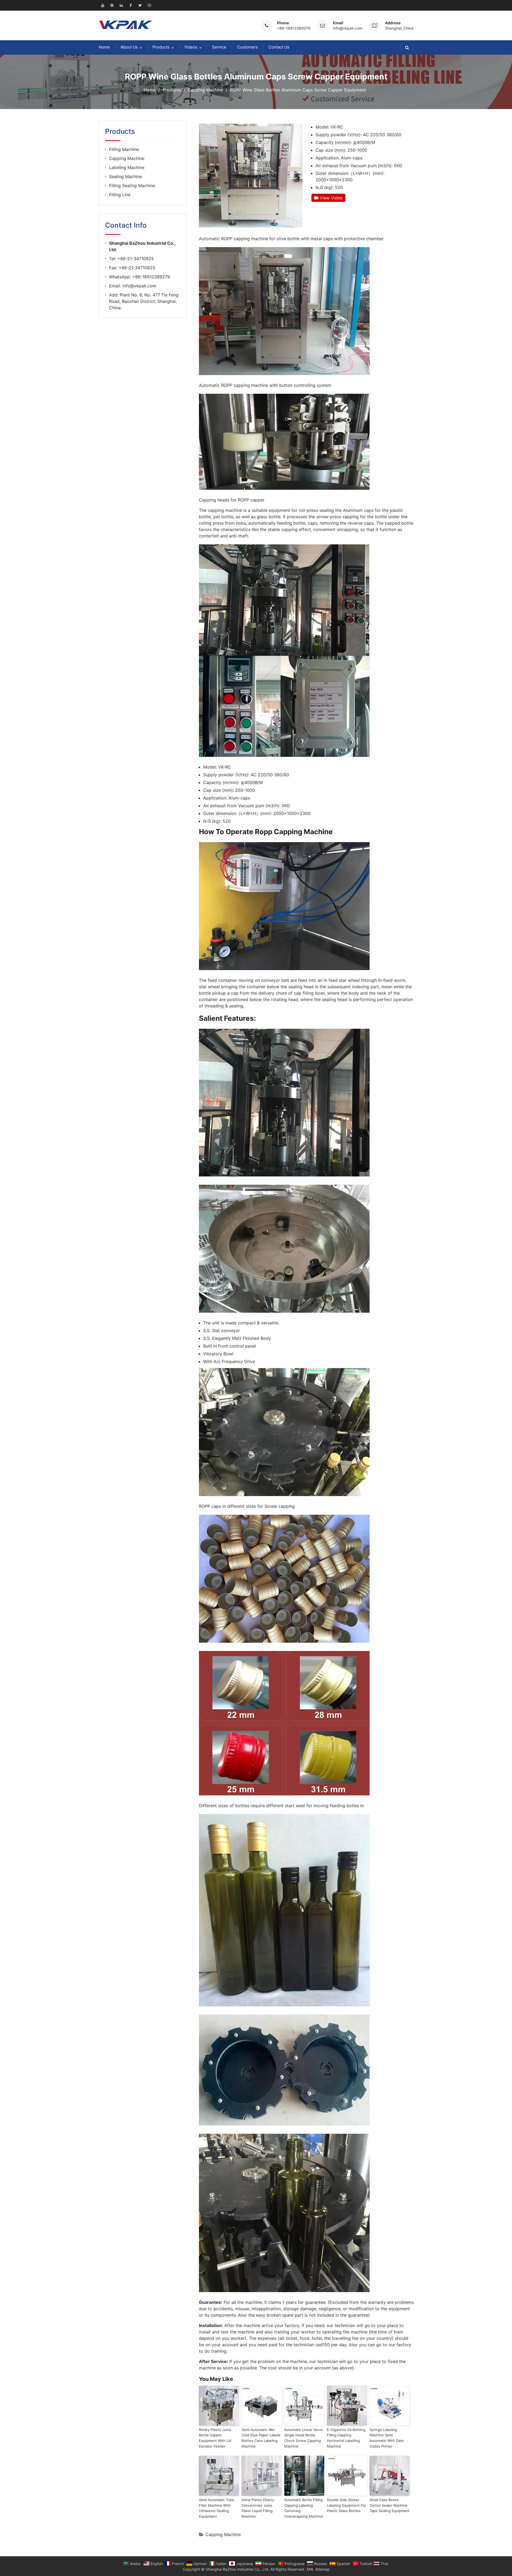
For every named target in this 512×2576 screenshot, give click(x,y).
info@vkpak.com (348, 28)
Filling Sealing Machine (132, 186)
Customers (247, 47)
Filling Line (120, 195)
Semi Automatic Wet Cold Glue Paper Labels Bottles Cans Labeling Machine (261, 2438)
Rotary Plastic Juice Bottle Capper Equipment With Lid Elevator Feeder (215, 2438)
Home (104, 47)
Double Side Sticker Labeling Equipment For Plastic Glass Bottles (347, 2505)
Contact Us (279, 47)
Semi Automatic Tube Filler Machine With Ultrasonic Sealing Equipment (217, 2508)
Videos (191, 47)
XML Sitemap (318, 2569)
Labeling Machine (127, 167)
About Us (129, 47)
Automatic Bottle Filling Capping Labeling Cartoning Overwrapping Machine (304, 2508)
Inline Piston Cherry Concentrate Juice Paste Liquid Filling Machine (258, 2508)
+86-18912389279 (294, 28)
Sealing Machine (125, 176)
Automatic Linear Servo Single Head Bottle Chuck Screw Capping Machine (304, 2438)
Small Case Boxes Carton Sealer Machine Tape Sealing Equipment (390, 2505)
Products (161, 47)
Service (219, 47)
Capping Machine (223, 2534)
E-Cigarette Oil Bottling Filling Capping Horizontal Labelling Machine (346, 2438)
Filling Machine (124, 149)
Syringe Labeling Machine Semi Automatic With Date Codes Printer (387, 2438)
